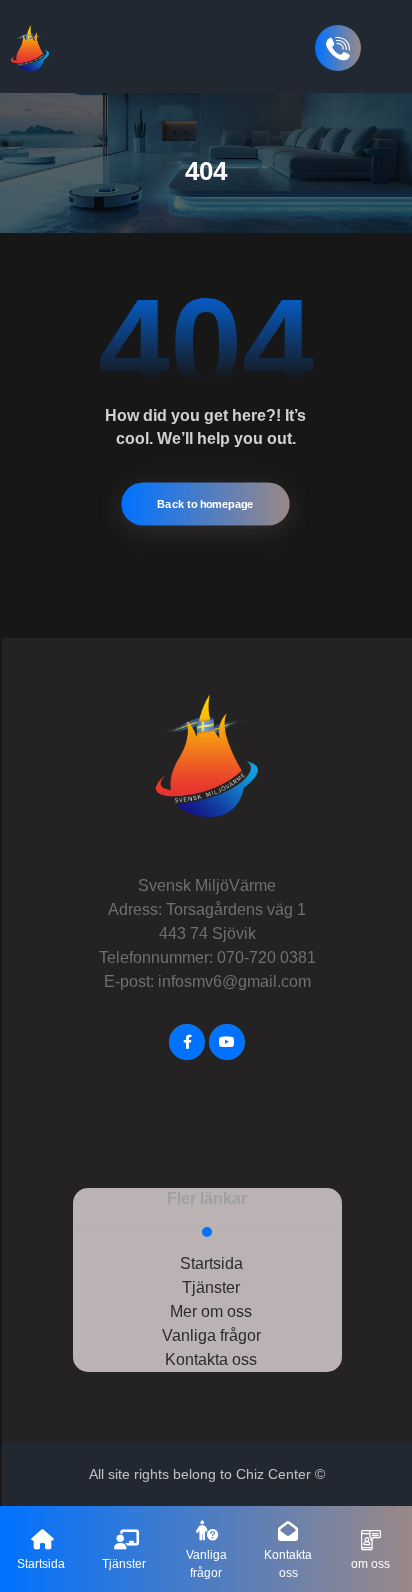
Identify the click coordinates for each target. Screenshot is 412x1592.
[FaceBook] (187, 1042)
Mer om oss (211, 1311)
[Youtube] (227, 1042)
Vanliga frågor (211, 1335)
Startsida (211, 1263)
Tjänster (211, 1287)
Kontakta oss (211, 1359)
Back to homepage (206, 504)
